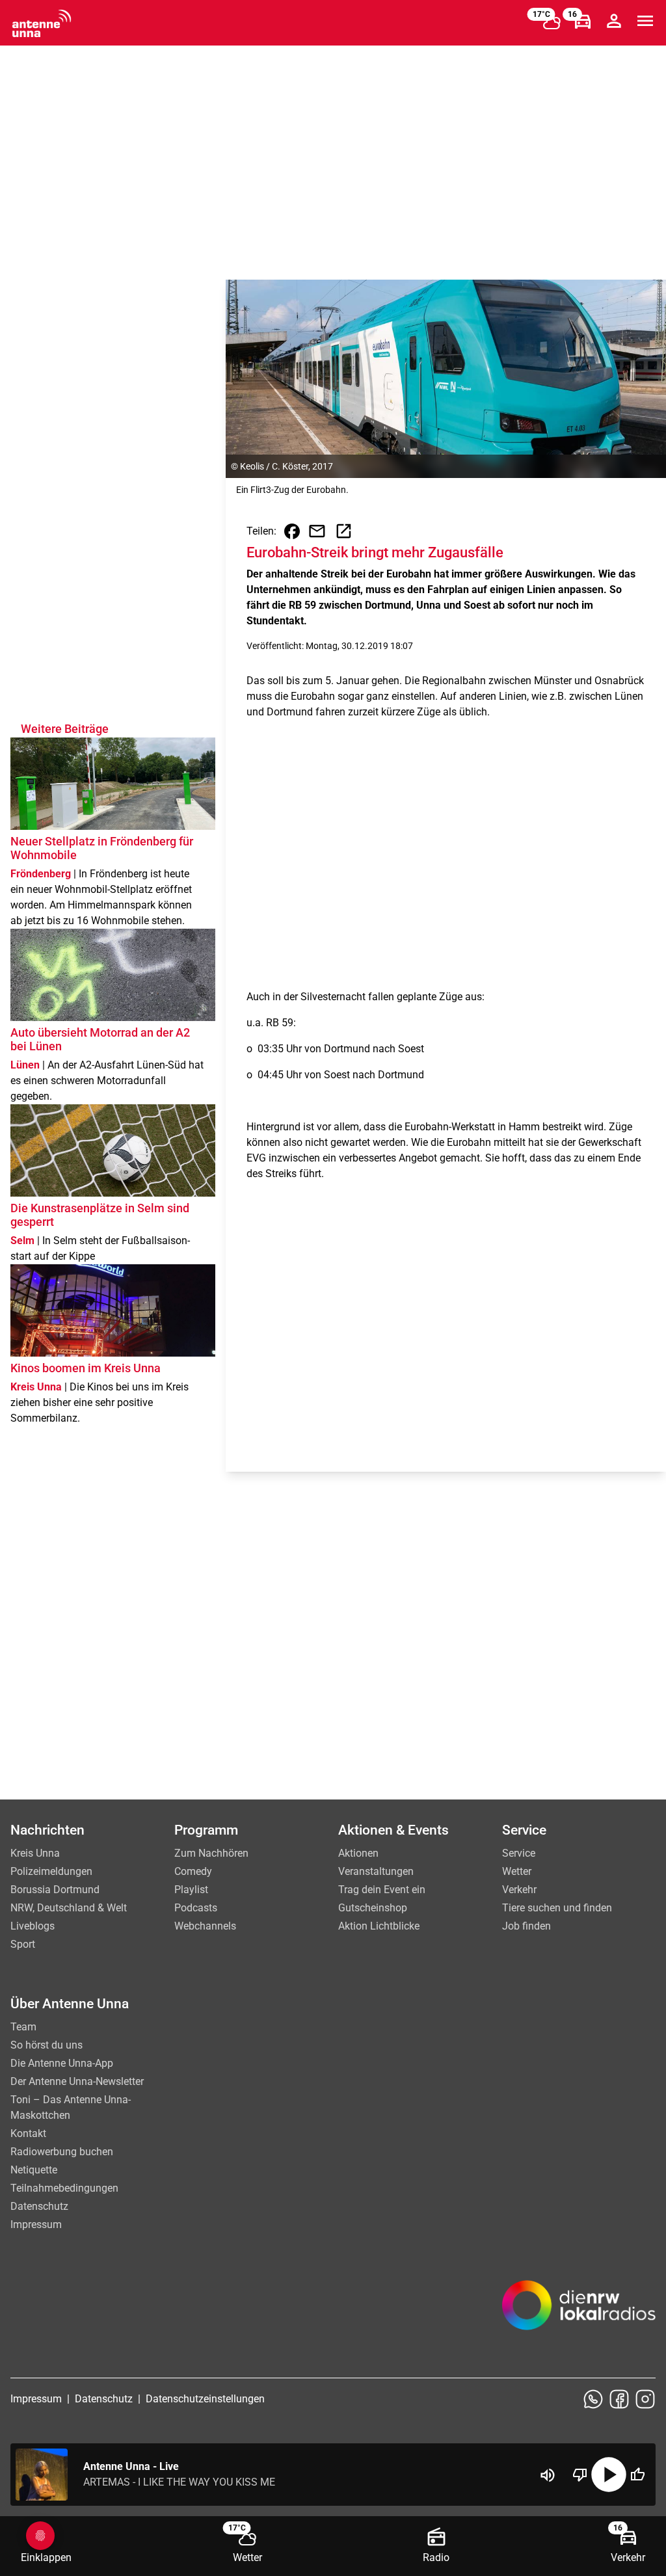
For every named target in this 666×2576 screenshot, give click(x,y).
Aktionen (358, 1853)
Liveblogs (33, 1926)
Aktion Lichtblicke (379, 1926)
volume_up (548, 2475)
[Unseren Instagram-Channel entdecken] (645, 2399)
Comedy (193, 1871)
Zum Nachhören (211, 1853)
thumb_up (637, 2475)
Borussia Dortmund (55, 1890)
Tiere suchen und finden (557, 1908)
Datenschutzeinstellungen (205, 2399)
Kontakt (28, 2133)
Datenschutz (39, 2206)
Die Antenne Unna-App (62, 2063)
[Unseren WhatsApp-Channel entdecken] (593, 2399)
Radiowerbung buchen (62, 2152)
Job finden (526, 1926)
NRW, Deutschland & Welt (69, 1908)
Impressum (36, 2224)
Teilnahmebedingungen (64, 2188)
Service (519, 1853)
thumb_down (580, 2475)
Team (23, 2027)
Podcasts (196, 1908)
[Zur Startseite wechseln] (42, 23)
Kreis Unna (35, 1853)
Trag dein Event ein (382, 1890)
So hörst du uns (47, 2045)
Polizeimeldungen (51, 1871)
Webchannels (205, 1926)
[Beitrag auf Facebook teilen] (292, 531)
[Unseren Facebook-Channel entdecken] (619, 2399)
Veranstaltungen (376, 1871)
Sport (23, 1944)
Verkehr (519, 1890)
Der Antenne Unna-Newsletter (77, 2081)
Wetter (517, 1871)
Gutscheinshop (373, 1908)
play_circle (609, 2475)
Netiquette (34, 2170)
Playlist (191, 1890)
